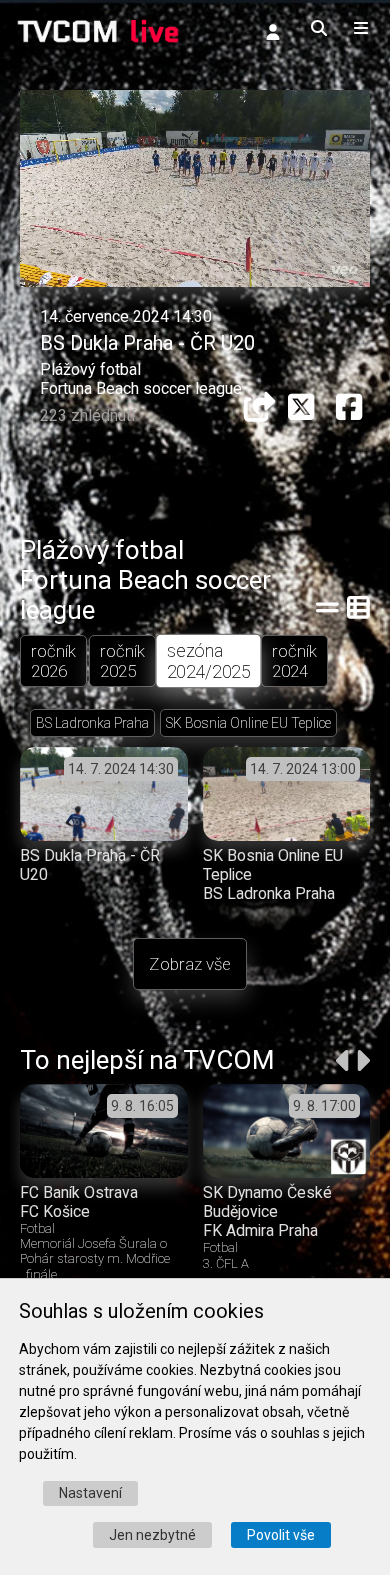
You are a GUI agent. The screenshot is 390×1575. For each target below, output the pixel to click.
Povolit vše (281, 1535)
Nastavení (90, 1493)
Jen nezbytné (152, 1535)
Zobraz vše (190, 964)
